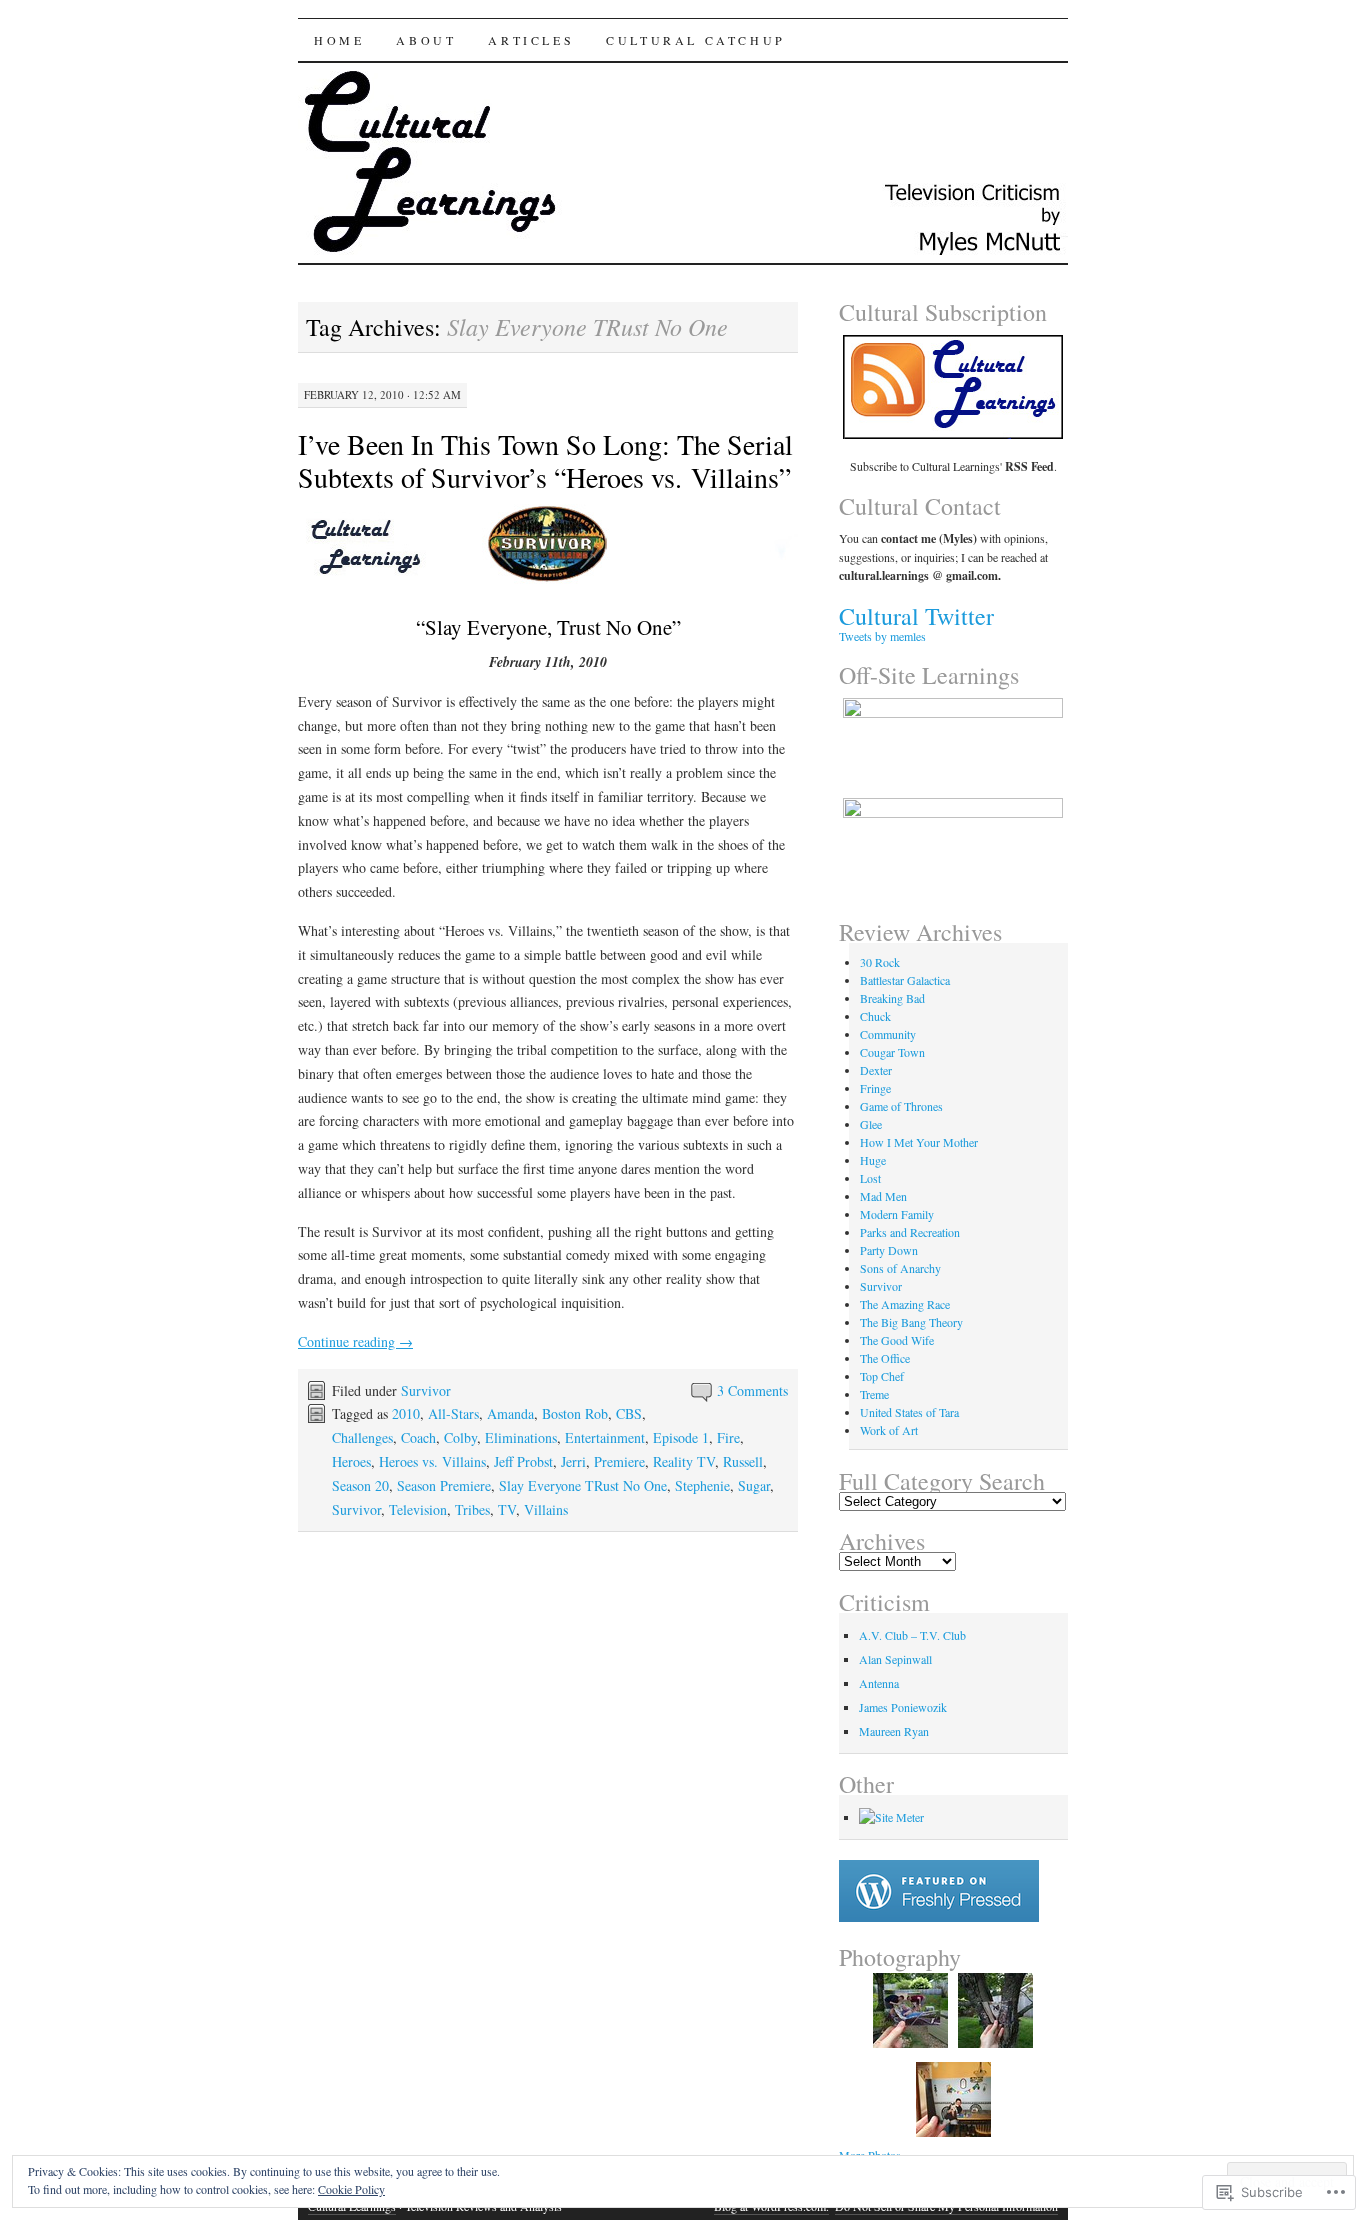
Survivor (426, 1390)
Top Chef (882, 1376)
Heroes (351, 1461)
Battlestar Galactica (905, 980)
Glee (871, 1124)
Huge (873, 1160)
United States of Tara (909, 1412)
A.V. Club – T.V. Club (912, 1635)
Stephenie (702, 1485)
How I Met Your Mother (919, 1142)
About (426, 40)
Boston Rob (575, 1413)
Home (339, 40)
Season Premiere (444, 1485)
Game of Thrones (901, 1106)
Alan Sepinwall (895, 1659)
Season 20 (360, 1485)
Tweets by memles (882, 636)
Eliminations (521, 1437)
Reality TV (684, 1461)
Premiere (619, 1461)
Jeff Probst (523, 1461)
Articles (531, 40)
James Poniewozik (903, 1707)
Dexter (876, 1070)
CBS (629, 1413)
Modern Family (897, 1214)
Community (888, 1034)
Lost (870, 1178)
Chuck (875, 1016)
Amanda (510, 1413)
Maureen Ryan (894, 1731)
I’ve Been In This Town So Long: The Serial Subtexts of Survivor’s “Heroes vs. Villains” (545, 460)
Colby (460, 1437)
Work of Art (889, 1430)
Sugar (754, 1485)
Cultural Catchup (696, 40)
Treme (874, 1394)
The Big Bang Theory (911, 1322)
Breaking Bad (892, 998)
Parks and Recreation (910, 1232)
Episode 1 (681, 1437)
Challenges (362, 1437)
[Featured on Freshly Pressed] (939, 1917)
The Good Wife (897, 1340)
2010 (406, 1413)
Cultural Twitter (916, 616)
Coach (418, 1437)
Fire (728, 1437)
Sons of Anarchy (900, 1268)
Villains (546, 1509)
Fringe (875, 1088)
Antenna (879, 1683)
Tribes (472, 1509)
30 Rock (880, 962)
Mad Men (883, 1196)
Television (418, 1509)
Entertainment (605, 1437)
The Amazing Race (905, 1304)
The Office (885, 1358)
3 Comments (752, 1390)
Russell (743, 1461)
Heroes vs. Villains (432, 1461)
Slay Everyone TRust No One (583, 1485)
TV (507, 1509)
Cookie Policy (351, 2189)
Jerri (573, 1461)
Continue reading (355, 1341)
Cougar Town (892, 1052)
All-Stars (453, 1413)
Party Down (889, 1250)
